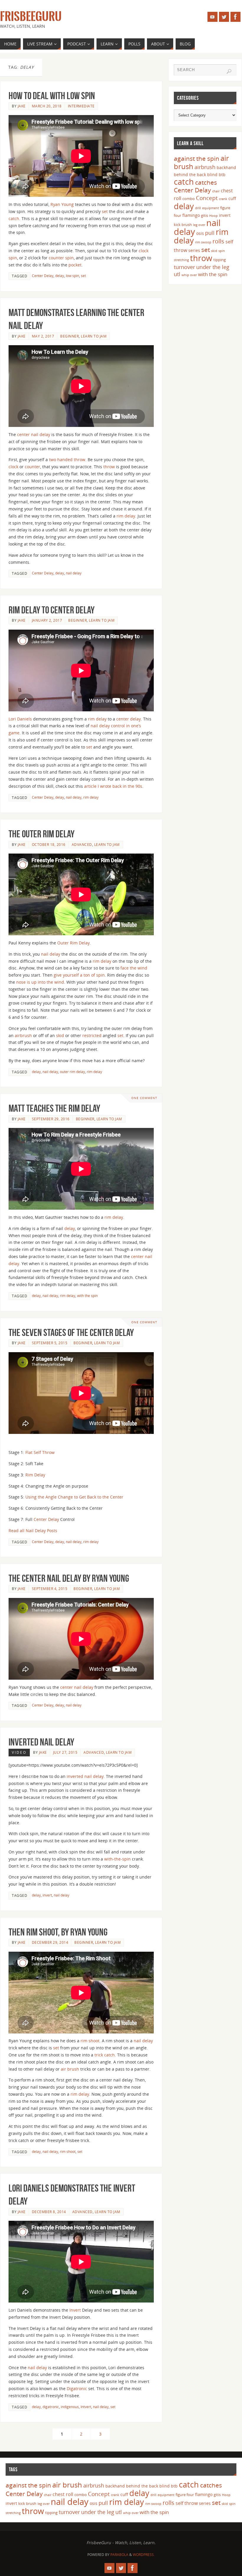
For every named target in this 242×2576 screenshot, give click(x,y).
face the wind (134, 968)
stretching (181, 260)
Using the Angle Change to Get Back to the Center (74, 1497)
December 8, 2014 (49, 2212)
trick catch (105, 2055)
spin (222, 251)
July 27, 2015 (65, 1752)
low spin (72, 276)
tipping (220, 260)
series (194, 250)
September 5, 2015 (50, 1343)
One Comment (144, 1098)
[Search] (229, 71)
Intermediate (81, 106)
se (88, 747)
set (105, 211)
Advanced (82, 844)
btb (222, 175)
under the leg (213, 267)
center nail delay (34, 434)
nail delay (74, 573)
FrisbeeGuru (31, 17)
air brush (70, 2069)
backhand (226, 167)
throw (109, 467)
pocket (75, 265)
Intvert (86, 2407)
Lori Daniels (20, 719)
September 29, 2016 (51, 1119)
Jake (22, 106)
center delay (129, 719)
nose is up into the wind (40, 982)
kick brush (183, 225)
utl (177, 274)
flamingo (191, 215)
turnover (184, 267)
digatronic (51, 2407)
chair (216, 191)
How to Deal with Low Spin (52, 96)
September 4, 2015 (50, 1588)
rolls (218, 241)
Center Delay (43, 276)
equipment (211, 208)
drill (198, 208)
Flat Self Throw (40, 1452)
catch (14, 218)
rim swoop (203, 242)
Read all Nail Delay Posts (33, 1531)
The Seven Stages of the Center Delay (71, 1333)
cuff (232, 198)
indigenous (70, 2407)
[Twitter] (224, 17)
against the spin (197, 158)
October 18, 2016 (49, 844)
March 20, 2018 (47, 106)
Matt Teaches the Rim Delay (54, 1108)
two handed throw (67, 460)
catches (206, 182)
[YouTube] (212, 17)
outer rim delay (72, 1072)
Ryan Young (62, 204)
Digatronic (77, 2389)
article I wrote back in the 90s (113, 786)
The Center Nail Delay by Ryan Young (69, 1578)
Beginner (70, 336)
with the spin (87, 1296)
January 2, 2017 (47, 620)
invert (47, 1895)
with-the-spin (117, 1859)
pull (210, 233)
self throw (187, 2503)
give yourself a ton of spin (79, 975)
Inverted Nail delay (41, 1742)
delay (60, 276)
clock (13, 467)
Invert (75, 2310)
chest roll (63, 2494)
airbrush (23, 1035)
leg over (199, 225)
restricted (92, 1035)
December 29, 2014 (50, 1942)
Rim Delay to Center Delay (51, 610)
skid (60, 1035)
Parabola (119, 2555)
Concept (207, 198)
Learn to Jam (94, 336)
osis (200, 233)
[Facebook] (236, 17)
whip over (189, 275)
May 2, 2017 (43, 336)
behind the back (190, 175)
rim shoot (90, 2041)
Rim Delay (35, 1475)
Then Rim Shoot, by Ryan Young (58, 1932)
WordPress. (144, 2555)
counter (32, 467)
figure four (185, 2495)
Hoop (214, 216)
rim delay (126, 516)
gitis (205, 215)
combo (189, 199)
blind (212, 175)
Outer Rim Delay (73, 943)
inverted (75, 1776)
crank (223, 199)
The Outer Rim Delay (41, 834)
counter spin (61, 258)
